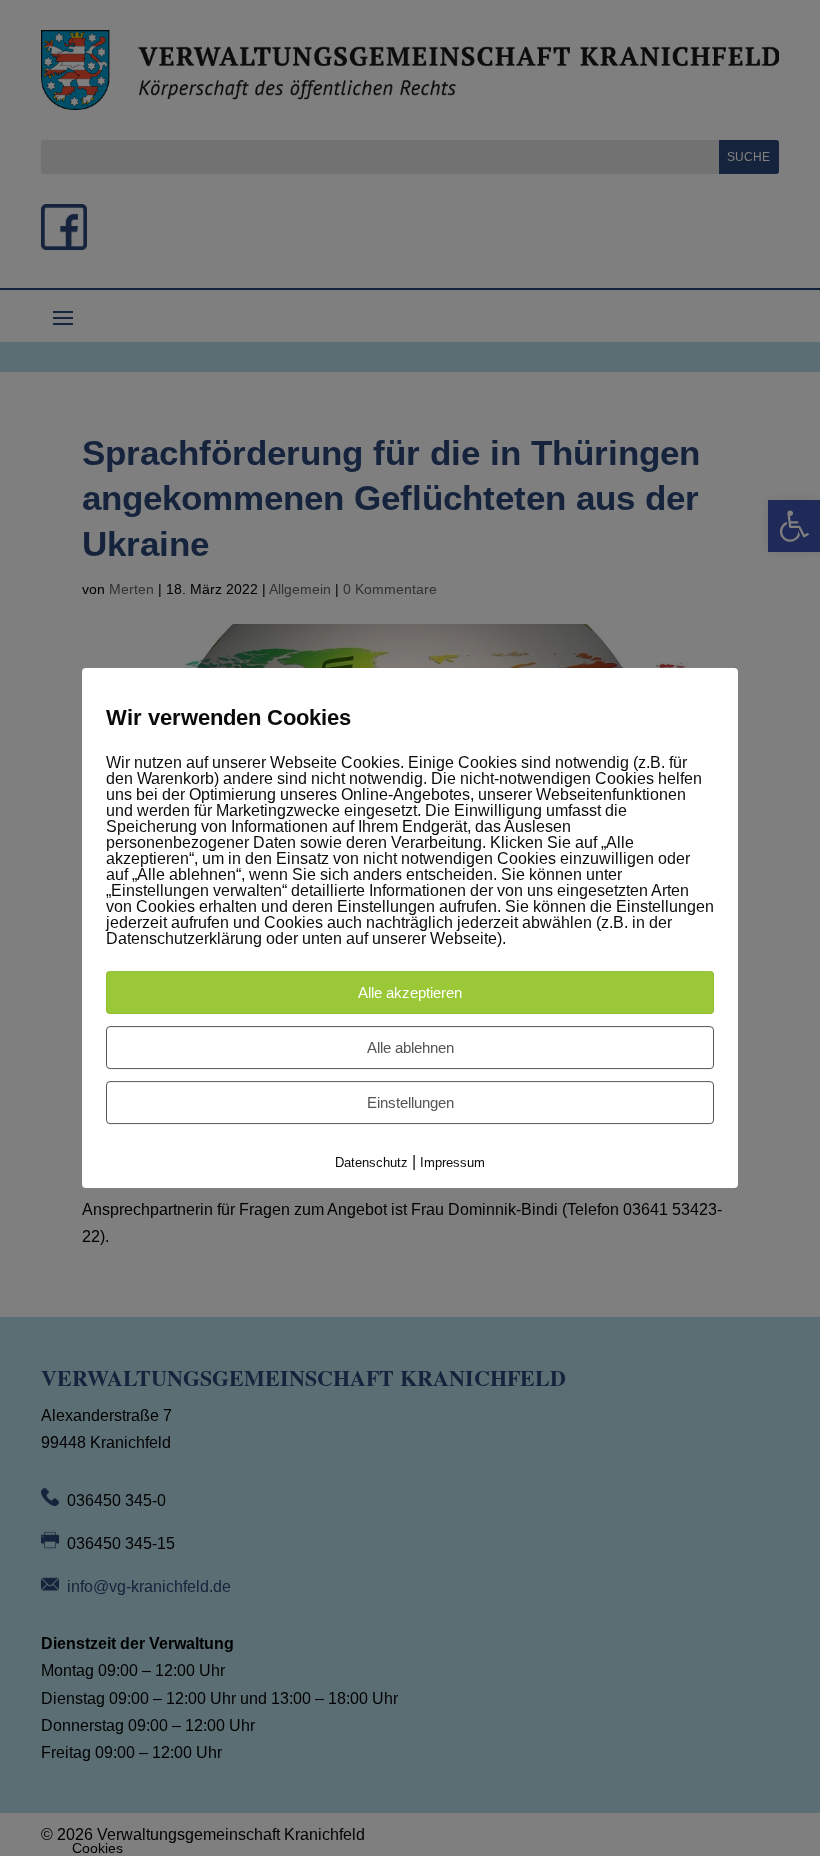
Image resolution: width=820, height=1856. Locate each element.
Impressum (452, 1162)
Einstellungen (410, 1102)
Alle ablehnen (410, 1047)
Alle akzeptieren (410, 992)
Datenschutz (371, 1162)
